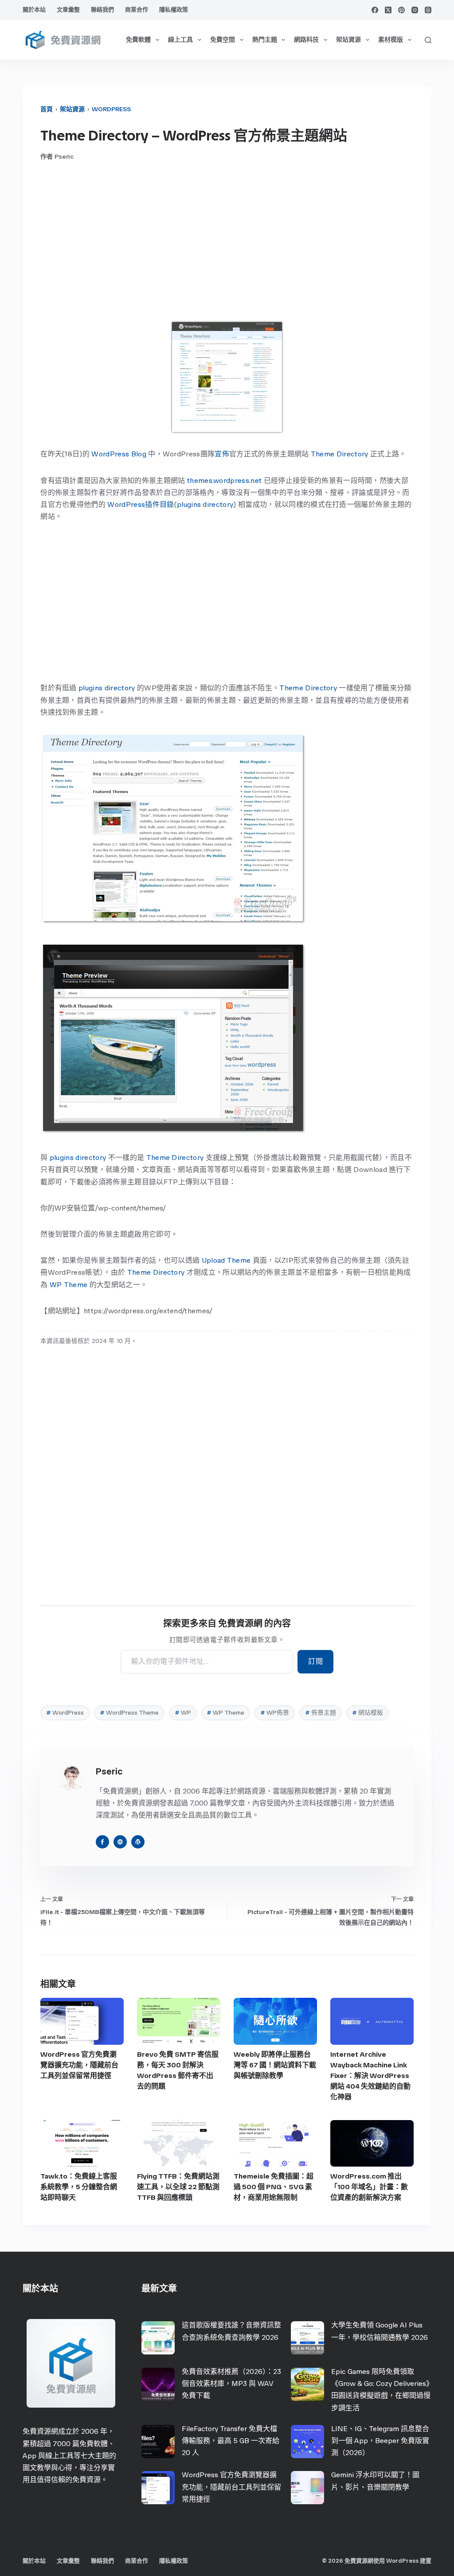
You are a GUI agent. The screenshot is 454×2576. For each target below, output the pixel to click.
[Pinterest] (401, 10)
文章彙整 (68, 10)
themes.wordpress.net (224, 481)
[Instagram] (415, 10)
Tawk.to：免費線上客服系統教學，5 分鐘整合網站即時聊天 (79, 2187)
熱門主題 (265, 40)
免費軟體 (138, 40)
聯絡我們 (102, 10)
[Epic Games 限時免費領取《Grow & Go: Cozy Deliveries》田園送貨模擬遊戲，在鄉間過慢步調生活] (307, 2384)
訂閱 (315, 1661)
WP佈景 (275, 1713)
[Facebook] (375, 10)
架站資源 (348, 40)
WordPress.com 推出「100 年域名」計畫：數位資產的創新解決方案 (369, 2187)
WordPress (111, 109)
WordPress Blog (119, 454)
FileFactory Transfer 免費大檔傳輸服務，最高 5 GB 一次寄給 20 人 (231, 2441)
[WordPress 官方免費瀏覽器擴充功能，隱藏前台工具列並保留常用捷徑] (82, 2021)
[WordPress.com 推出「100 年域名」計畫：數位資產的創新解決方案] (372, 2144)
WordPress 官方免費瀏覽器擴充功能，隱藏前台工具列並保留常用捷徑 (79, 2065)
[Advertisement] (227, 241)
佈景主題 (321, 1713)
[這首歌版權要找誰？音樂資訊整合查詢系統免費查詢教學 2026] (158, 2338)
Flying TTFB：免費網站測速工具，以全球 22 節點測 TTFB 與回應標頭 (178, 2187)
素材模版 (391, 40)
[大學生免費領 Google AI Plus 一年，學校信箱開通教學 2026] (307, 2338)
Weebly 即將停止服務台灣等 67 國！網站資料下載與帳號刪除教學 (275, 2065)
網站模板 (368, 1713)
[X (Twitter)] (388, 10)
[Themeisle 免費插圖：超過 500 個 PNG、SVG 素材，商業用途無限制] (275, 2144)
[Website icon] (120, 1842)
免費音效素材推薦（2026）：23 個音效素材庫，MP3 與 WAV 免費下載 (231, 2383)
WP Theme (69, 1285)
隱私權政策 (174, 10)
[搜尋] (428, 40)
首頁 (47, 109)
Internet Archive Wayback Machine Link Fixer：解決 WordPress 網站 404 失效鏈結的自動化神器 (370, 2076)
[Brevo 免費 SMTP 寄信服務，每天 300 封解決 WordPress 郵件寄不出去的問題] (179, 2021)
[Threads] (428, 10)
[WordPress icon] (138, 1842)
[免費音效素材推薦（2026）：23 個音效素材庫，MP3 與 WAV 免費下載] (158, 2384)
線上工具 (180, 40)
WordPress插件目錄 (141, 504)
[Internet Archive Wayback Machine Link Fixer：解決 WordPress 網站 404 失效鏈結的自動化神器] (372, 2021)
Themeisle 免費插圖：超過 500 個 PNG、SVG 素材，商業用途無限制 (274, 2187)
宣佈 (222, 454)
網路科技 (306, 40)
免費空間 (223, 40)
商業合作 (137, 10)
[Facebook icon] (102, 1842)
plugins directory (205, 504)
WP (183, 1713)
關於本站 (34, 10)
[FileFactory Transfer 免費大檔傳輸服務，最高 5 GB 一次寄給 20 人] (158, 2442)
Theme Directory (340, 454)
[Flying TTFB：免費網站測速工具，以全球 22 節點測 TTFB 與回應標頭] (179, 2144)
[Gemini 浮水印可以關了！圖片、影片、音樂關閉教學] (307, 2488)
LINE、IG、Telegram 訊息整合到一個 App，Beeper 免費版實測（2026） (380, 2441)
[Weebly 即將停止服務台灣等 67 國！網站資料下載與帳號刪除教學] (275, 2021)
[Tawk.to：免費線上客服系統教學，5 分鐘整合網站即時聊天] (82, 2144)
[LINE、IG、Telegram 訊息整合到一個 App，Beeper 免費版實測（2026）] (307, 2442)
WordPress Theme (129, 1713)
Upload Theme (226, 1260)
